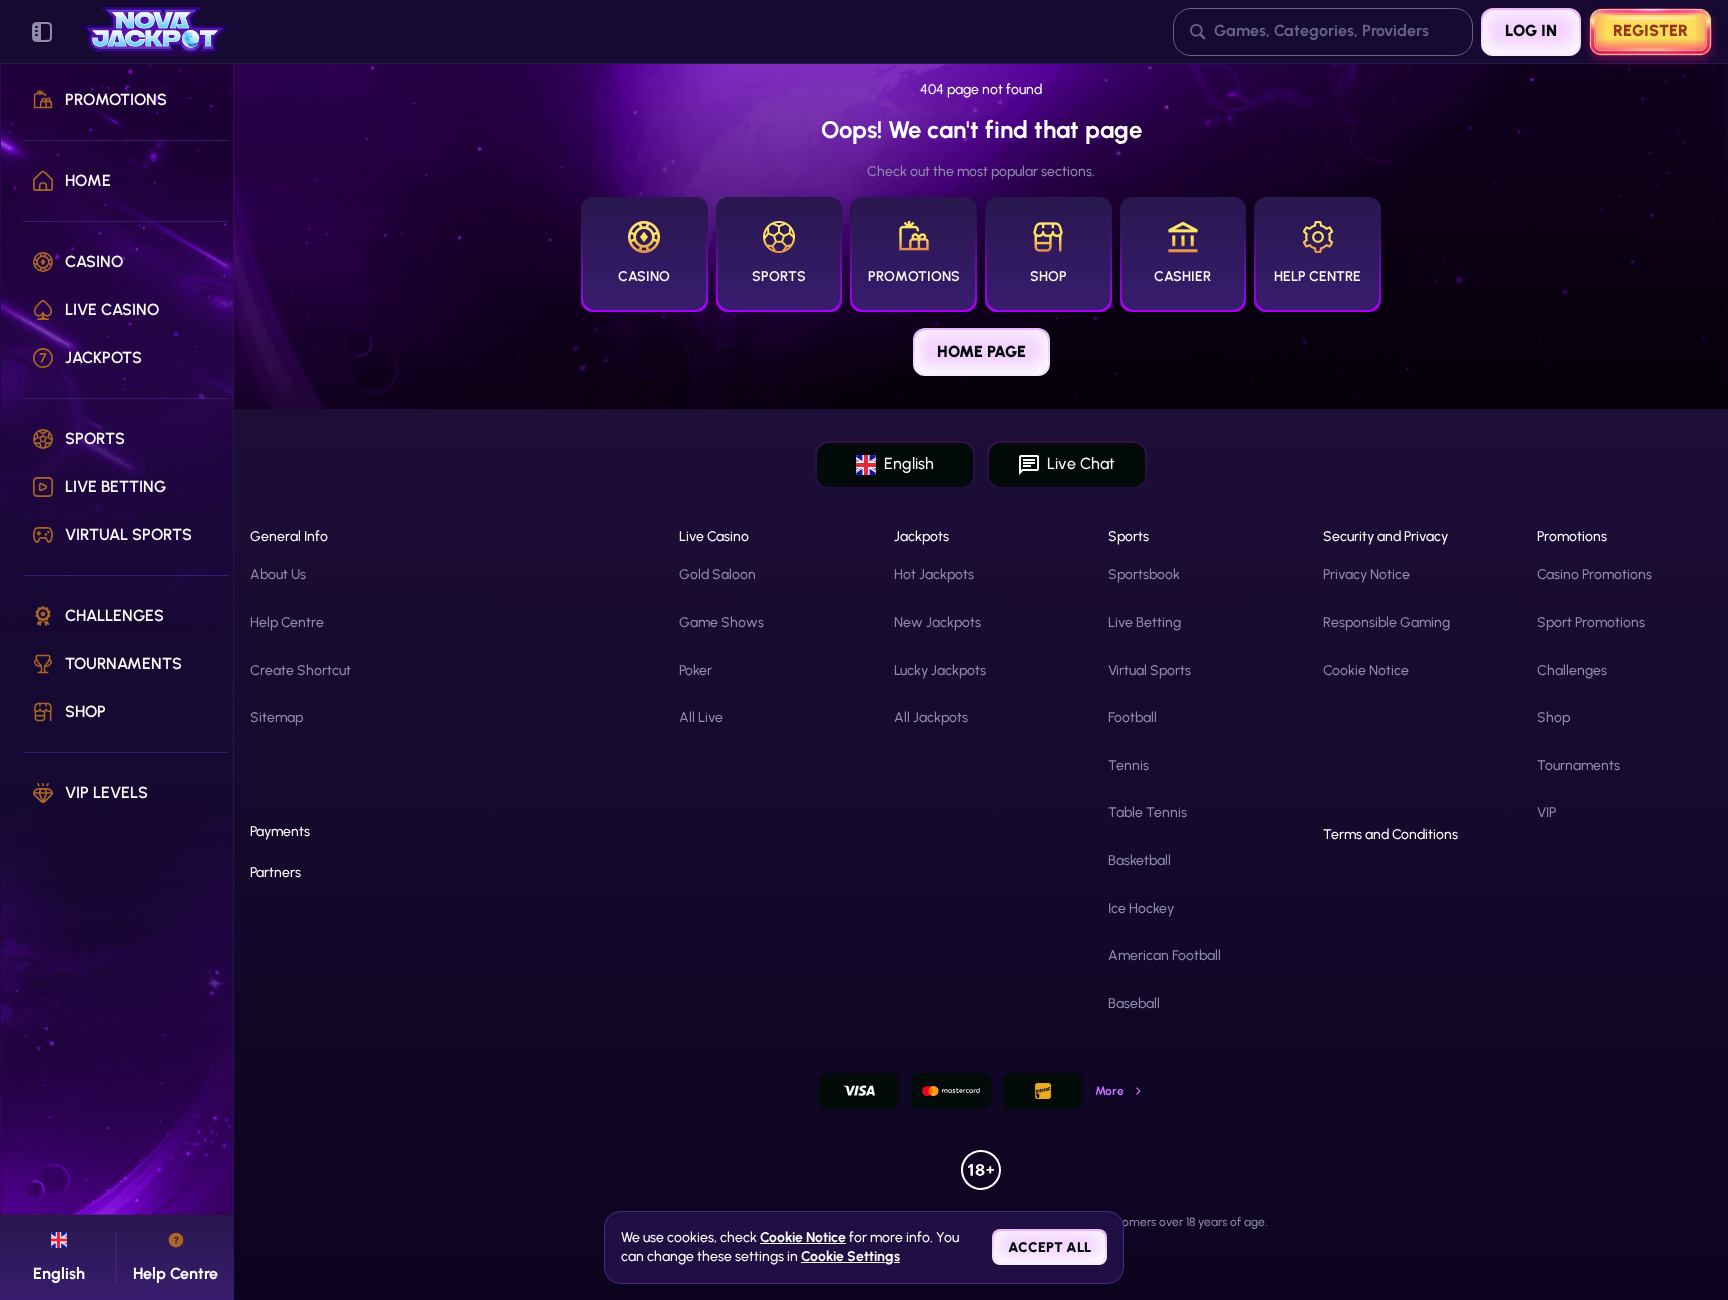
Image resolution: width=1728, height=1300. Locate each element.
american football (1164, 955)
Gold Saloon (717, 574)
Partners (275, 873)
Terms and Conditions (1390, 835)
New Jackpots (937, 622)
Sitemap (276, 717)
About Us (278, 574)
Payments (280, 832)
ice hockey (1141, 908)
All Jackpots (931, 717)
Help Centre (287, 622)
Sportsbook (1144, 574)
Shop (1553, 717)
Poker (695, 670)
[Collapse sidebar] (42, 32)
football (1132, 717)
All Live (701, 717)
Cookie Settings (850, 1257)
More (1109, 1091)
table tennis (1147, 812)
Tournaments (1578, 765)
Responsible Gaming (1386, 622)
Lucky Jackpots (940, 670)
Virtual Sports (1149, 670)
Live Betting (1144, 622)
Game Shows (721, 622)
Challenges (1572, 670)
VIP (1546, 812)
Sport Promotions (1591, 622)
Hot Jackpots (934, 574)
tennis (1128, 765)
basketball (1139, 860)
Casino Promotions (1594, 574)
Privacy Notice (1366, 574)
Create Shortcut (300, 670)
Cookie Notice (1366, 670)
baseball (1134, 1003)
